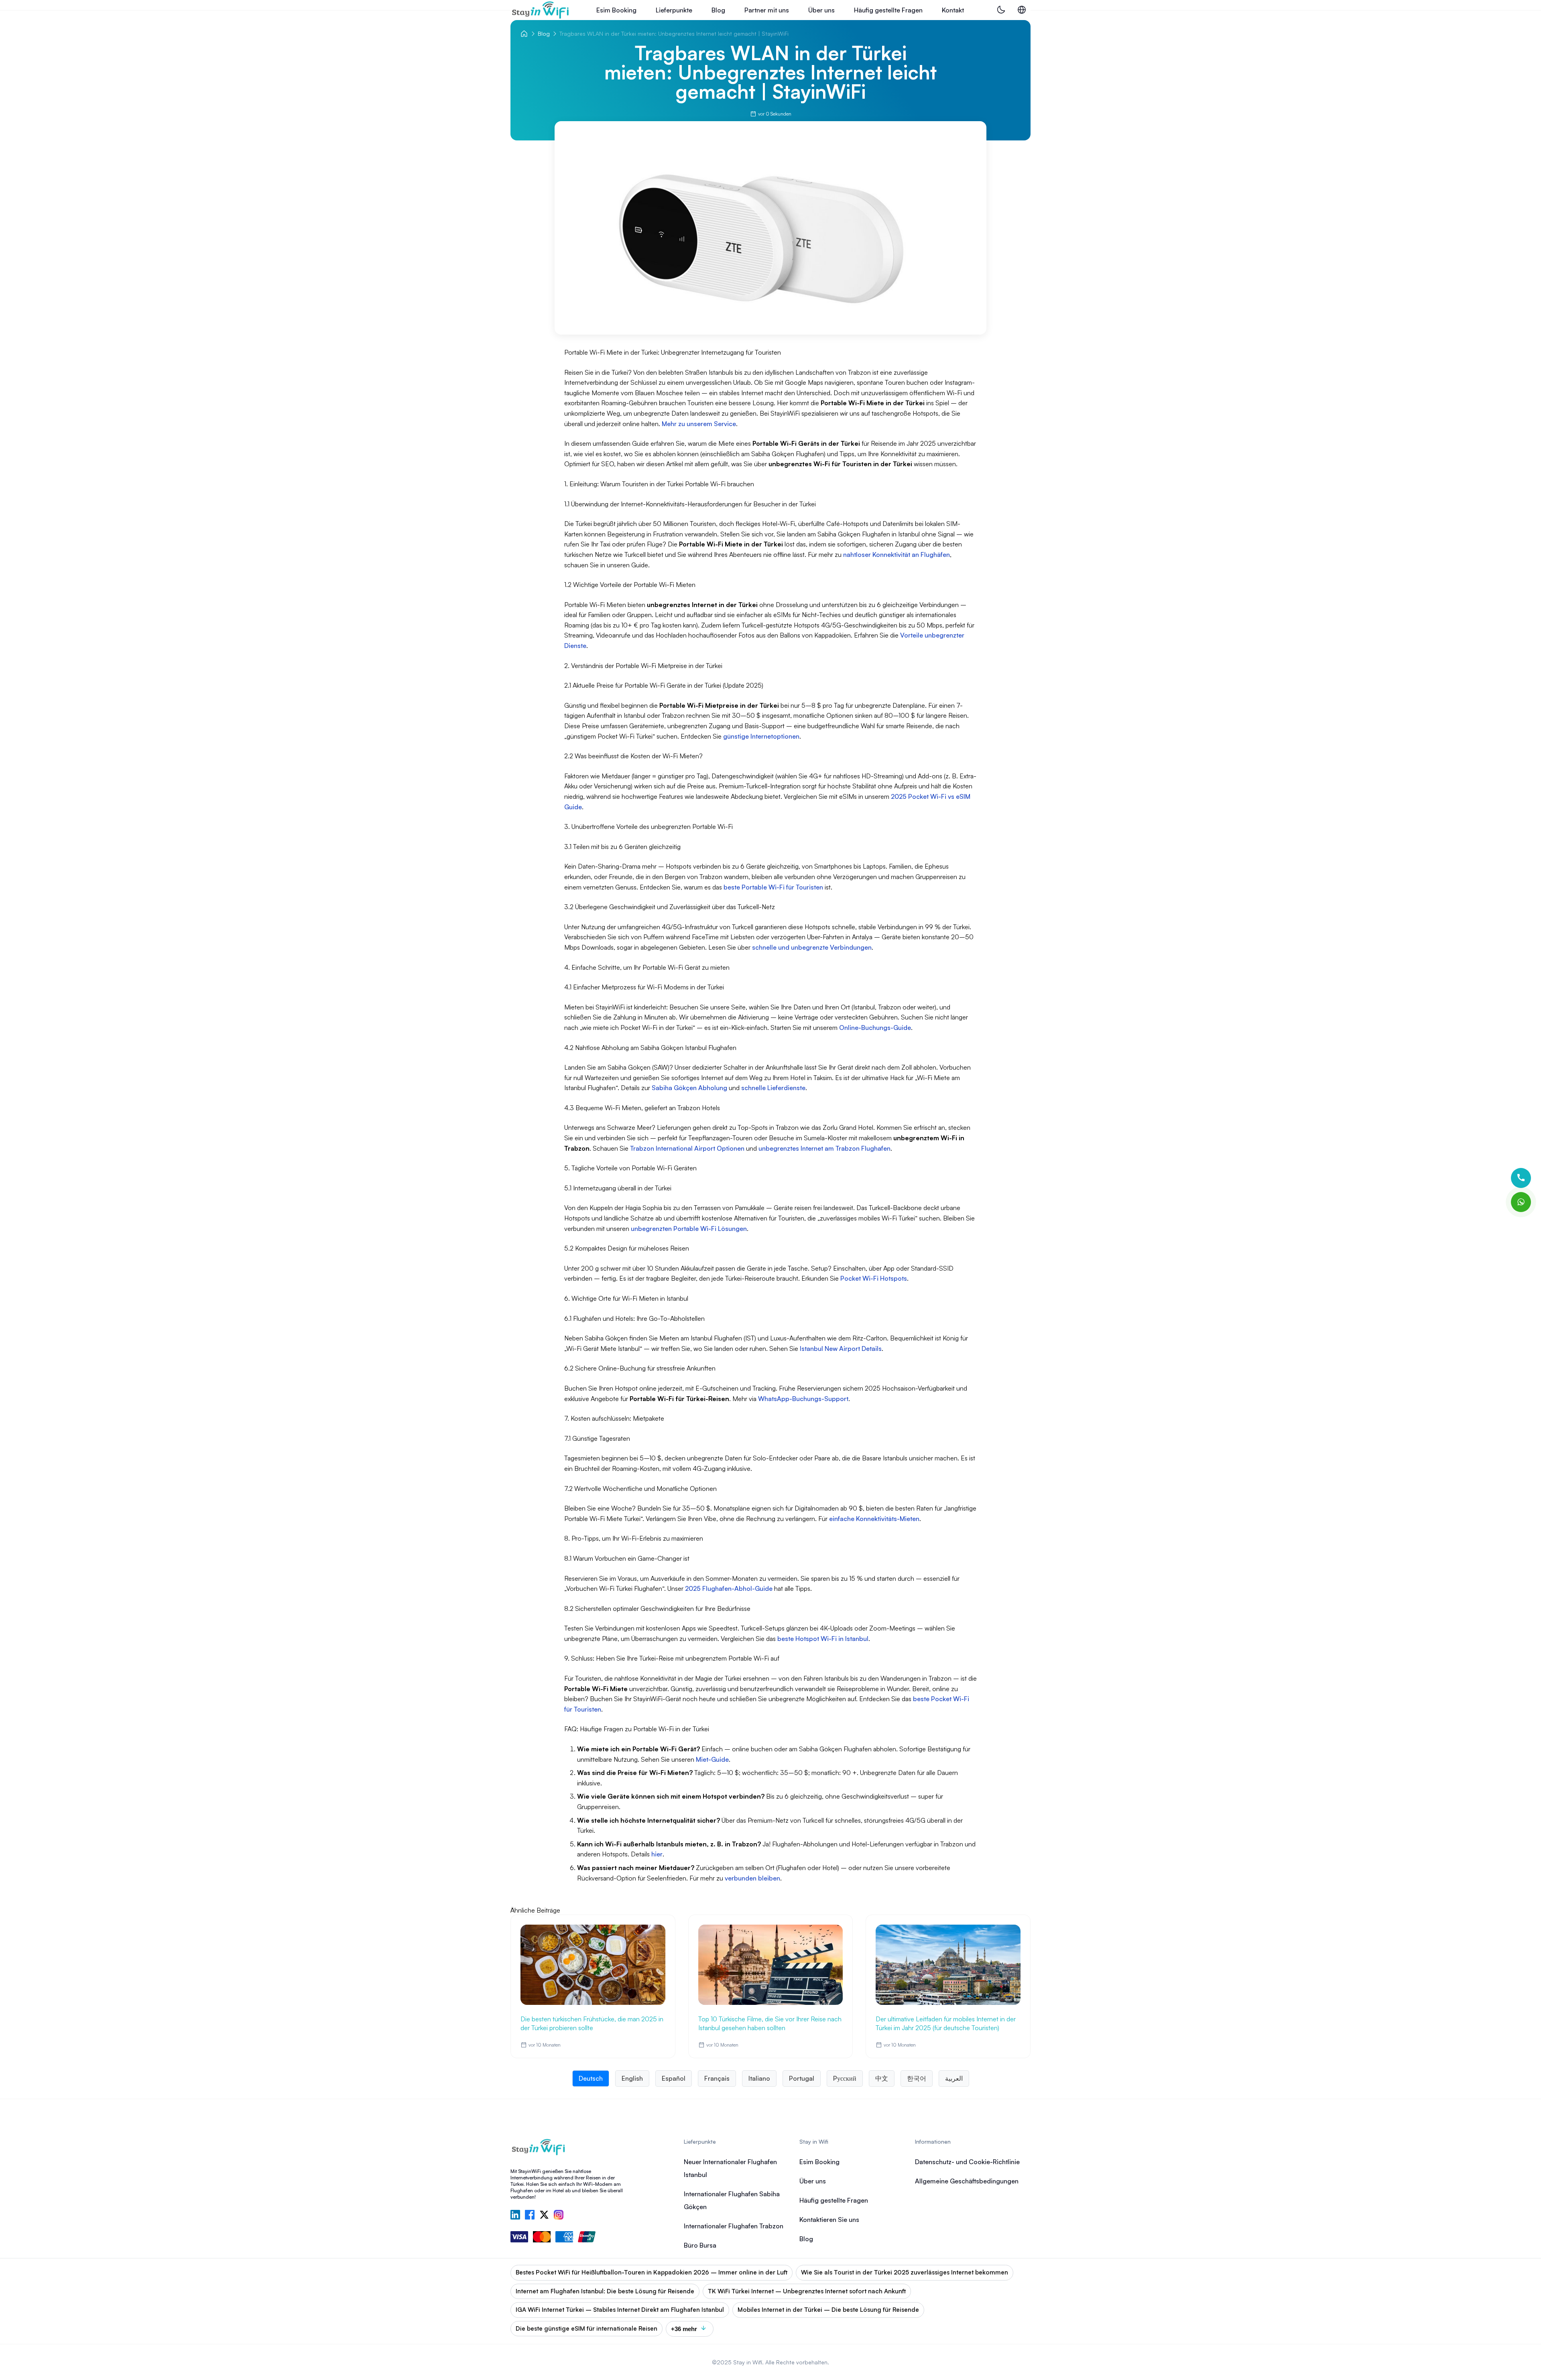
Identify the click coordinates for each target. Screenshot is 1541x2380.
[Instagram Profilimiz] (559, 2216)
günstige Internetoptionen (761, 736)
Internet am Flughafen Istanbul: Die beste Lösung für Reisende (605, 2291)
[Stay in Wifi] (541, 10)
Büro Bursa (700, 2245)
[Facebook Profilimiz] (530, 2216)
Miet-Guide (712, 1759)
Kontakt (953, 10)
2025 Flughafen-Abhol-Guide (729, 1588)
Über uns (821, 10)
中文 (882, 2078)
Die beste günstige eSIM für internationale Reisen (587, 2328)
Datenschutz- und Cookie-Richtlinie (967, 2162)
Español (674, 2078)
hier (657, 1854)
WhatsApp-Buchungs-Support (803, 1399)
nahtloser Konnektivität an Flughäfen (897, 554)
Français (717, 2078)
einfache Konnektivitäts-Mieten (874, 1519)
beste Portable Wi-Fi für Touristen (773, 887)
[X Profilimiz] (544, 2216)
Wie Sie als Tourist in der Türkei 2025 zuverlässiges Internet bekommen (905, 2272)
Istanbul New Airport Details (841, 1348)
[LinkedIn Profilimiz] (515, 2216)
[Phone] (1521, 1178)
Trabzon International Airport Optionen (687, 1148)
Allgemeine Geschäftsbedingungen (967, 2181)
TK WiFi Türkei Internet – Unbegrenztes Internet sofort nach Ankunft (807, 2291)
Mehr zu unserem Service (699, 424)
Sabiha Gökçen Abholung (689, 1088)
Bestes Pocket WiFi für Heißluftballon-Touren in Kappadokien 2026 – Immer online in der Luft (652, 2272)
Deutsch (591, 2078)
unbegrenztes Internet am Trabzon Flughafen (824, 1148)
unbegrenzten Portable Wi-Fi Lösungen (689, 1229)
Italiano (759, 2078)
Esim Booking (616, 10)
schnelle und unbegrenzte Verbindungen (812, 947)
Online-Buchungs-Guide (875, 1028)
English (632, 2078)
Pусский (845, 2078)
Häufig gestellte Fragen (888, 10)
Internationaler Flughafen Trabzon (734, 2226)
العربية (954, 2078)
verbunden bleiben (752, 1878)
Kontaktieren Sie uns (829, 2220)
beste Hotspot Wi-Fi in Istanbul (823, 1639)
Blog (718, 10)
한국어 (917, 2078)
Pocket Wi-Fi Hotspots (874, 1278)
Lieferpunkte (674, 10)
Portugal (802, 2078)
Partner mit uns (767, 10)
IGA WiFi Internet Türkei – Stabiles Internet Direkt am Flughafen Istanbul (620, 2310)
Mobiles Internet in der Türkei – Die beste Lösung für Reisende (828, 2310)
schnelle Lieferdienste (773, 1088)
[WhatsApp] (1521, 1202)
